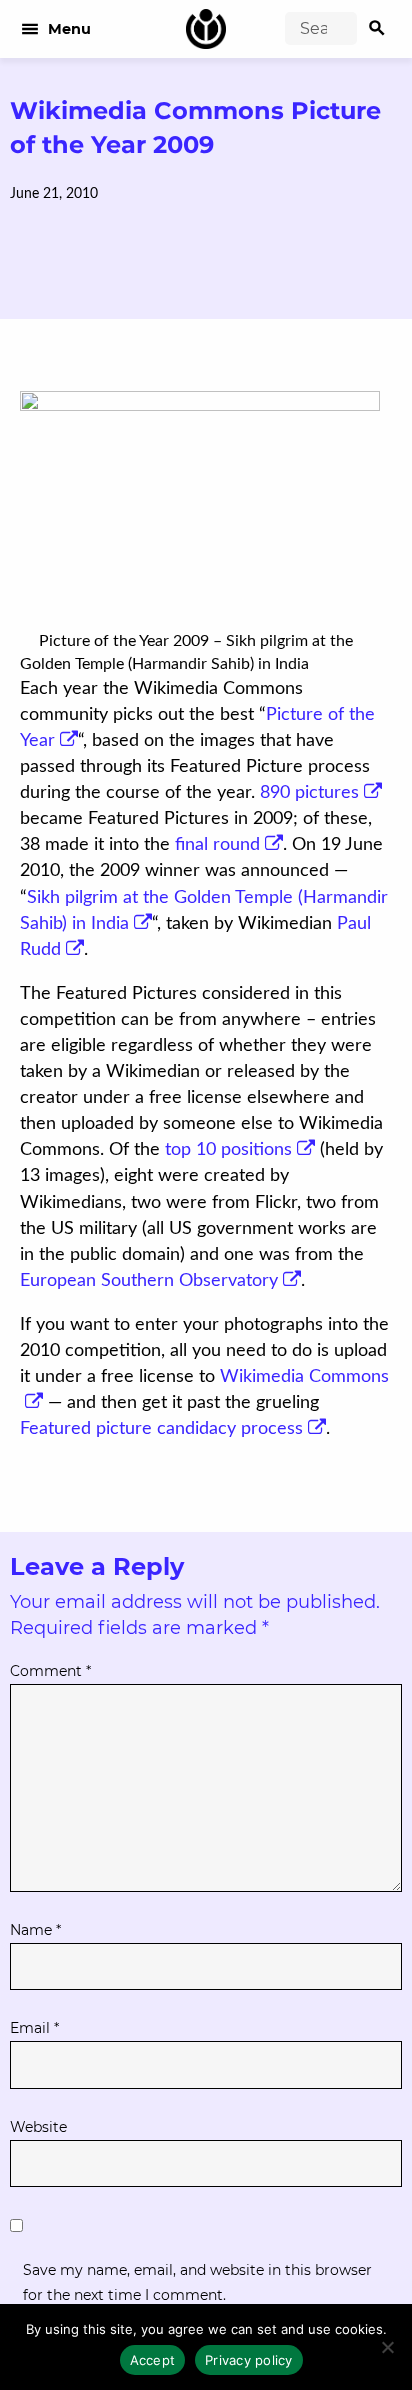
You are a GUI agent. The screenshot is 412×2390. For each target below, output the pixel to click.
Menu (55, 29)
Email (34, 2028)
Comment (50, 1671)
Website (38, 2127)
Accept (153, 2360)
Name (35, 1930)
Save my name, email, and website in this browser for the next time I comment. (197, 2282)
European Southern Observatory (149, 1281)
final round (217, 845)
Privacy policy (249, 2360)
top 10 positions (228, 1150)
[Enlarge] (27, 641)
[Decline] (387, 2347)
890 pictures (309, 793)
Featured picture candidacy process (161, 1429)
